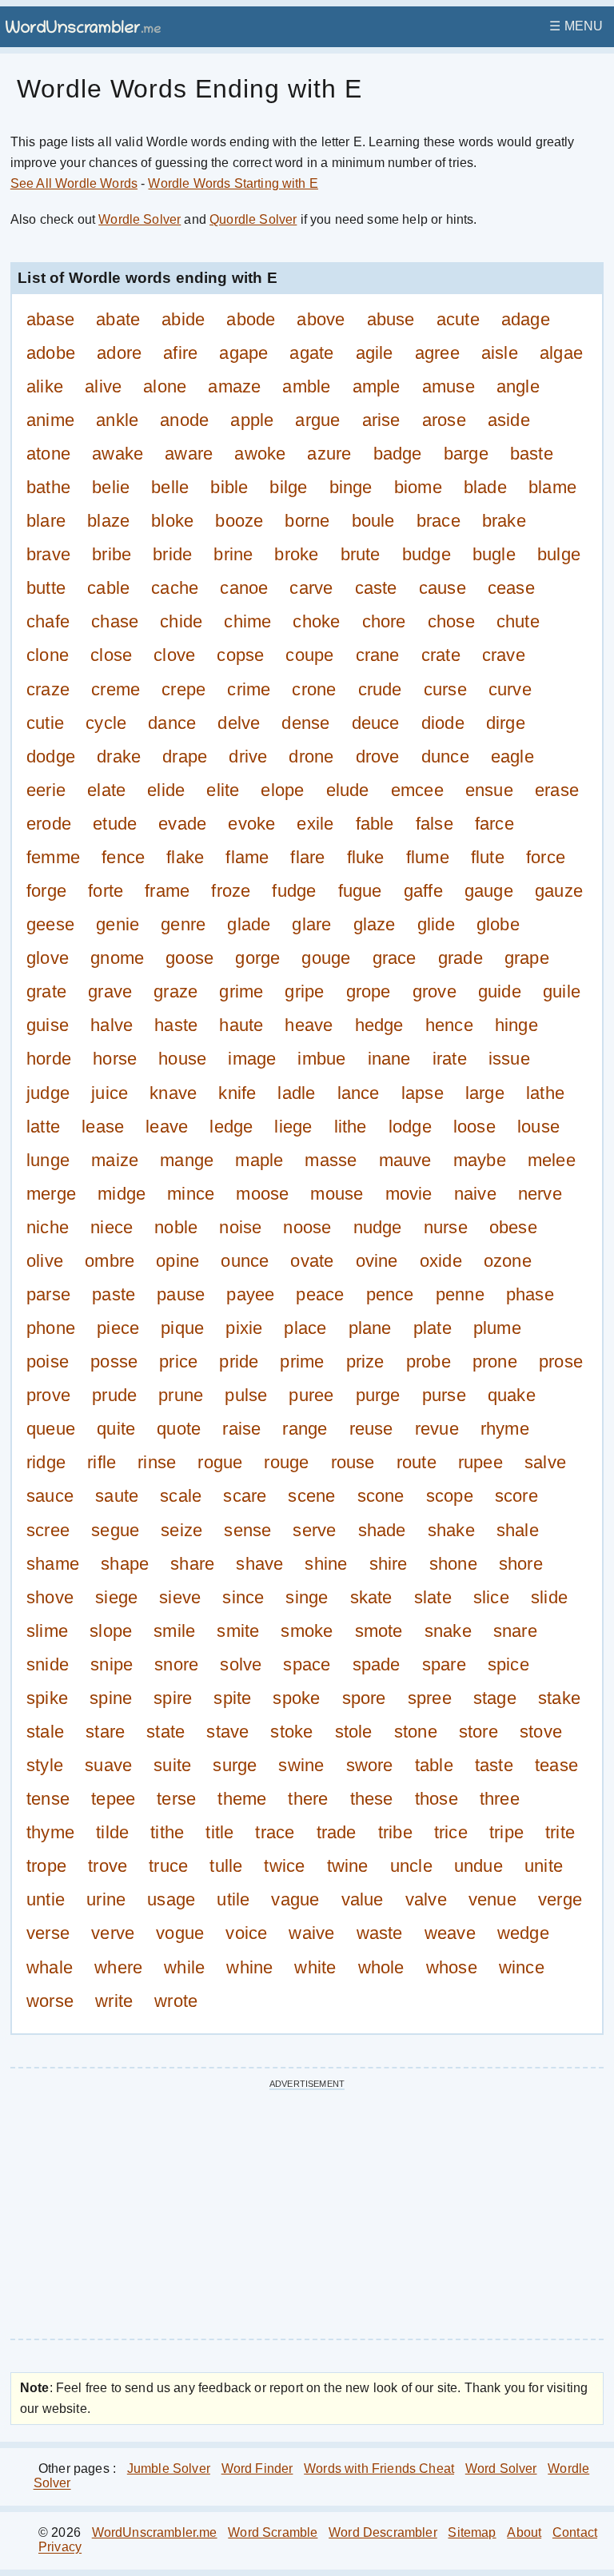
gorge (257, 958)
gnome (117, 958)
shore (521, 1564)
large (485, 1093)
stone (416, 1732)
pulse (246, 1395)
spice (508, 1664)
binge (351, 487)
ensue (489, 790)
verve (113, 1934)
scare (245, 1497)
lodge (410, 1127)
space (307, 1664)
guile (562, 991)
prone (495, 1362)
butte (46, 588)
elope (282, 790)
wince (522, 1967)
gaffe (423, 891)
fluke (366, 857)
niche (48, 1227)
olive (45, 1261)
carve (311, 588)
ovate (312, 1261)
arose (444, 420)
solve (241, 1664)
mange (187, 1160)
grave (110, 991)
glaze (375, 924)
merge (51, 1194)
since (243, 1597)
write (114, 2001)
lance (359, 1093)
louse (538, 1127)
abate (118, 319)
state (165, 1732)
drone (311, 756)
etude (115, 824)
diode (443, 723)
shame (53, 1564)
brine (233, 554)
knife (237, 1093)
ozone (508, 1261)
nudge (378, 1227)
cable (108, 588)
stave (227, 1732)
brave (48, 554)
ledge (231, 1127)
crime (249, 689)
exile (315, 824)
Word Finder (257, 2469)
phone (51, 1328)
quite (116, 1429)
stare (105, 1732)
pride (239, 1362)
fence (123, 857)
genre (183, 924)
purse (444, 1395)
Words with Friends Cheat (379, 2469)
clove (174, 656)
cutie (45, 723)
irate (450, 1059)
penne (460, 1294)
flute (488, 857)
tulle (226, 1866)
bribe (112, 554)
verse (48, 1934)
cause (443, 588)
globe (498, 924)
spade (377, 1664)
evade (182, 824)
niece (112, 1227)
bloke (172, 521)
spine (111, 1698)
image (252, 1059)
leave (167, 1127)
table (434, 1765)
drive (248, 756)
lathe (545, 1093)
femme (53, 857)
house (182, 1059)
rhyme (505, 1429)
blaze (108, 521)
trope (46, 1866)
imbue (321, 1059)
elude (348, 790)
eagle (512, 756)
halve (112, 1025)
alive (103, 386)
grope (369, 991)
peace (320, 1294)
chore (384, 621)
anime (50, 420)
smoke (307, 1631)
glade (249, 924)
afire (180, 353)
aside (509, 420)
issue (509, 1059)
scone (381, 1497)
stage (495, 1698)
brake (504, 521)
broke (296, 554)
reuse (371, 1429)
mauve (405, 1160)
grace (395, 958)
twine (348, 1866)
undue (478, 1866)
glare (311, 924)
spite (232, 1698)
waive (311, 1934)
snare (515, 1631)
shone (453, 1564)
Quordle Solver (253, 219)
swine (301, 1765)
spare (444, 1664)
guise (48, 1025)
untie (46, 1899)
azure (329, 454)
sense (247, 1530)
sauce (50, 1497)
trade (337, 1832)
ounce (245, 1261)
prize (365, 1362)
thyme (50, 1832)
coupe (309, 656)
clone (48, 656)
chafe (48, 621)
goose (189, 958)
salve (545, 1462)
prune (181, 1395)
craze (48, 689)
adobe (51, 353)
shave (259, 1564)
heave (309, 1025)
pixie (244, 1328)
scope (450, 1497)
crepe (183, 689)
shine (326, 1564)
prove (48, 1395)
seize (181, 1530)
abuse (391, 319)
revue (437, 1429)
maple (259, 1160)
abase (50, 319)
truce (168, 1866)
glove (48, 958)
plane (370, 1328)
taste (494, 1765)
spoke (296, 1698)
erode (49, 824)
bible (229, 487)
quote (179, 1429)
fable (375, 824)
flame (247, 857)
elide (166, 790)
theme (242, 1799)
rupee (480, 1462)
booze (239, 521)
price (178, 1362)
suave (108, 1765)
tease (556, 1765)
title (219, 1832)
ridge (46, 1462)
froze (231, 891)
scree (48, 1530)
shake (451, 1530)
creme (116, 689)
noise (240, 1227)
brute (361, 554)
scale (181, 1497)
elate (106, 790)
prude (114, 1395)
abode (251, 319)
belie (111, 487)
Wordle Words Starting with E (233, 183)
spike (47, 1698)
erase (557, 790)
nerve (540, 1194)
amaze (234, 386)
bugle (494, 554)
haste (176, 1025)
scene (311, 1497)
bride (172, 554)
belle (170, 487)
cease (511, 588)
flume (428, 857)
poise (48, 1362)
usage (171, 1899)
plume (497, 1328)
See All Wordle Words (74, 183)
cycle (106, 723)
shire (389, 1564)
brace (439, 521)
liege (293, 1127)
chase (115, 621)
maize (115, 1160)
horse (115, 1059)
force (546, 857)
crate (441, 656)
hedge (379, 1025)
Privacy (60, 2548)
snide (48, 1664)
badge (398, 454)
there (308, 1799)
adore (119, 353)
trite (560, 1832)
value (363, 1899)
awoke (260, 454)
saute (117, 1497)
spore (364, 1698)
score (516, 1497)
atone (48, 454)
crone (314, 689)
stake (559, 1698)
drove (378, 756)
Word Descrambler (383, 2532)
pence (390, 1294)
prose (561, 1362)
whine (249, 1967)
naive (475, 1194)
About (524, 2532)
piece (118, 1328)
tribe (395, 1832)
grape (527, 958)
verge (560, 1899)
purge (378, 1395)
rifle (102, 1462)
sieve (180, 1597)
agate (311, 353)
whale (50, 1967)
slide (549, 1597)
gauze (559, 891)
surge (235, 1765)
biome (418, 487)
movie (409, 1194)
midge (122, 1194)
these (372, 1799)
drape (185, 756)
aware (189, 454)
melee (552, 1160)
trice (451, 1832)
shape (125, 1564)
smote (379, 1631)
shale (518, 1530)
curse (445, 689)
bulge (559, 554)
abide (183, 319)
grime (241, 991)
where (118, 1967)
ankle (117, 420)
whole (381, 1967)
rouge (286, 1462)
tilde (112, 1832)
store (478, 1732)
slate (433, 1597)
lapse (423, 1093)
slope (111, 1631)
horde (49, 1059)
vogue (180, 1934)
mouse (337, 1194)
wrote (176, 2001)
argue (317, 420)
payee (250, 1294)
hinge (516, 1025)
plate (433, 1328)
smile (174, 1631)
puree (311, 1395)
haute (241, 1025)
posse (114, 1362)
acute (458, 319)
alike (45, 386)
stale (45, 1732)
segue (115, 1530)
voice (246, 1934)
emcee (417, 790)
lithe (351, 1127)
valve (426, 1899)
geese (50, 924)
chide (181, 621)
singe (307, 1597)
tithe (167, 1832)
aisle (500, 353)
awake (118, 454)
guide (500, 991)
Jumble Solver (169, 2469)
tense (48, 1799)
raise (241, 1429)
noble (176, 1227)
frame (167, 891)
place (305, 1328)
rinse (157, 1462)
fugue (360, 891)
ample (377, 386)
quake (512, 1395)
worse (50, 2001)
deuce (376, 723)
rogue (220, 1462)
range (305, 1429)
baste (532, 454)
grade (460, 958)
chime (247, 621)
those (437, 1799)
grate (46, 991)
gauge (489, 891)
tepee (113, 1799)
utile (233, 1899)
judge (48, 1093)
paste (114, 1294)
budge (427, 554)
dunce (445, 756)
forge (46, 891)
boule (373, 521)
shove (50, 1597)
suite (172, 1765)
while (184, 1967)
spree (430, 1698)
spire (173, 1698)
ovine (377, 1261)
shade (382, 1530)
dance (172, 723)
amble (306, 386)
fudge (294, 891)
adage (526, 319)
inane (389, 1059)
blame (552, 487)
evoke (251, 824)
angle (518, 386)
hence (449, 1025)
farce (494, 824)
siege (116, 1597)
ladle (296, 1093)
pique (182, 1328)
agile (375, 353)
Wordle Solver (140, 219)
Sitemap (472, 2532)
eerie (46, 790)
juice (110, 1093)
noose (307, 1227)
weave (450, 1934)
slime (47, 1631)
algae (561, 353)
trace (275, 1832)
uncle (411, 1866)
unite (544, 1866)
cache (175, 588)
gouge (326, 958)
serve (314, 1530)
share (192, 1564)
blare (46, 521)
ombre (110, 1261)
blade (485, 487)
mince (191, 1194)
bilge (288, 487)
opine (177, 1261)
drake (119, 756)
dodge (51, 756)
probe (429, 1362)
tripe (506, 1832)
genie (118, 924)
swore (370, 1765)
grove (435, 991)
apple (252, 420)
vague (295, 1899)
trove (108, 1866)
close (111, 656)
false (435, 824)
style (45, 1765)
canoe (244, 588)
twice (284, 1866)
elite (223, 790)
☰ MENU (576, 26)
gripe (304, 991)
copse (240, 656)
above (321, 319)
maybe (480, 1160)
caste (376, 588)
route (417, 1462)
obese (513, 1227)
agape (243, 353)
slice (491, 1597)
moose (262, 1194)
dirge (506, 723)
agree (437, 353)
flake (185, 857)
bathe (48, 487)
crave (504, 656)
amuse (449, 386)
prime (302, 1362)
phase (530, 1294)
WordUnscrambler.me (155, 2532)
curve (510, 689)
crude (380, 689)
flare (307, 857)
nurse (446, 1227)
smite (238, 1631)
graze (175, 991)
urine (106, 1899)
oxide (441, 1261)
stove (541, 1732)
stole (354, 1732)
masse (331, 1160)
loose (474, 1127)
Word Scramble (273, 2532)
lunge (48, 1160)
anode (184, 420)
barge (466, 454)
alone (165, 386)
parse (48, 1294)
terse (176, 1799)
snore (176, 1664)
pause (181, 1294)
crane (378, 656)
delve (239, 723)
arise (381, 420)
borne (307, 521)
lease (103, 1127)
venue (492, 1899)
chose (451, 621)
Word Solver (501, 2469)
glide (436, 924)
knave (173, 1093)
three (500, 1799)
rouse (353, 1462)
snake (448, 1631)
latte (43, 1127)
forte (106, 891)
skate (371, 1597)
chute (518, 621)
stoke (291, 1732)
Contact (575, 2532)
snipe (112, 1664)
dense (305, 723)
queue (51, 1429)
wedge (523, 1934)
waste (380, 1934)
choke (316, 621)
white (315, 1967)
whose (452, 1967)
